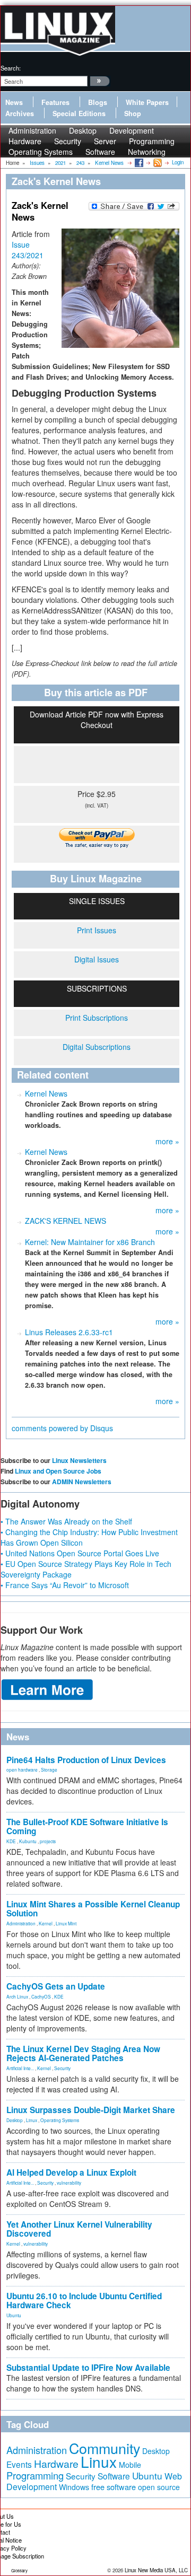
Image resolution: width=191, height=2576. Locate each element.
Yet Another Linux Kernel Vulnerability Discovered (79, 2229)
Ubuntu (14, 2315)
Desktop (15, 2120)
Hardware (56, 2464)
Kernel (46, 1923)
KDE (11, 1841)
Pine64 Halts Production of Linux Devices (86, 1760)
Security (62, 2068)
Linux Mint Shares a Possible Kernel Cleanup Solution (93, 1909)
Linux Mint (66, 1923)
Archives (20, 113)
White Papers (147, 102)
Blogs (98, 102)
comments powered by (62, 1428)
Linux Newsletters (79, 1460)
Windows (74, 2487)
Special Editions (79, 113)
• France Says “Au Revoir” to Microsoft (65, 1585)
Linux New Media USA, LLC (156, 2570)
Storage (49, 1769)
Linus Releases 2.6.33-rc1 (69, 1332)
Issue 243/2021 (28, 250)
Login (178, 162)
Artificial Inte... (20, 2068)
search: (11, 68)
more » (167, 1141)
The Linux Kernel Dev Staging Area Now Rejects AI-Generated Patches (83, 2053)
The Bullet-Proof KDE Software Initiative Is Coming (87, 1826)
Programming (35, 2475)
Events (19, 2464)
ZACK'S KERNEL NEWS (66, 1221)
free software (114, 2487)
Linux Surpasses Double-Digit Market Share (91, 2110)
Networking (147, 152)
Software (100, 152)
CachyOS (41, 1996)
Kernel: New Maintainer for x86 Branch (90, 1242)
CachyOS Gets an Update (56, 1986)
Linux (32, 2120)
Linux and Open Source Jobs (58, 1471)
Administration (21, 1923)
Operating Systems (41, 152)
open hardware (22, 1769)
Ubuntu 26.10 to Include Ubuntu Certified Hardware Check (84, 2301)
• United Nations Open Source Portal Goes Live (80, 1553)
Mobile (130, 2465)
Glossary (19, 2570)
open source (159, 2487)
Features (55, 102)
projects (48, 1841)
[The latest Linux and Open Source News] (157, 162)
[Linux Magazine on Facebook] (138, 162)
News (14, 102)
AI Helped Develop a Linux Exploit (71, 2172)
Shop (133, 113)
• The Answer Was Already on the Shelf (66, 1521)
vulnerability (69, 2183)
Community (105, 2448)
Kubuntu (28, 1841)
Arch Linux (17, 1996)
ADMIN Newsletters (82, 1482)
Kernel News (46, 1093)
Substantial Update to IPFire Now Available (88, 2368)
